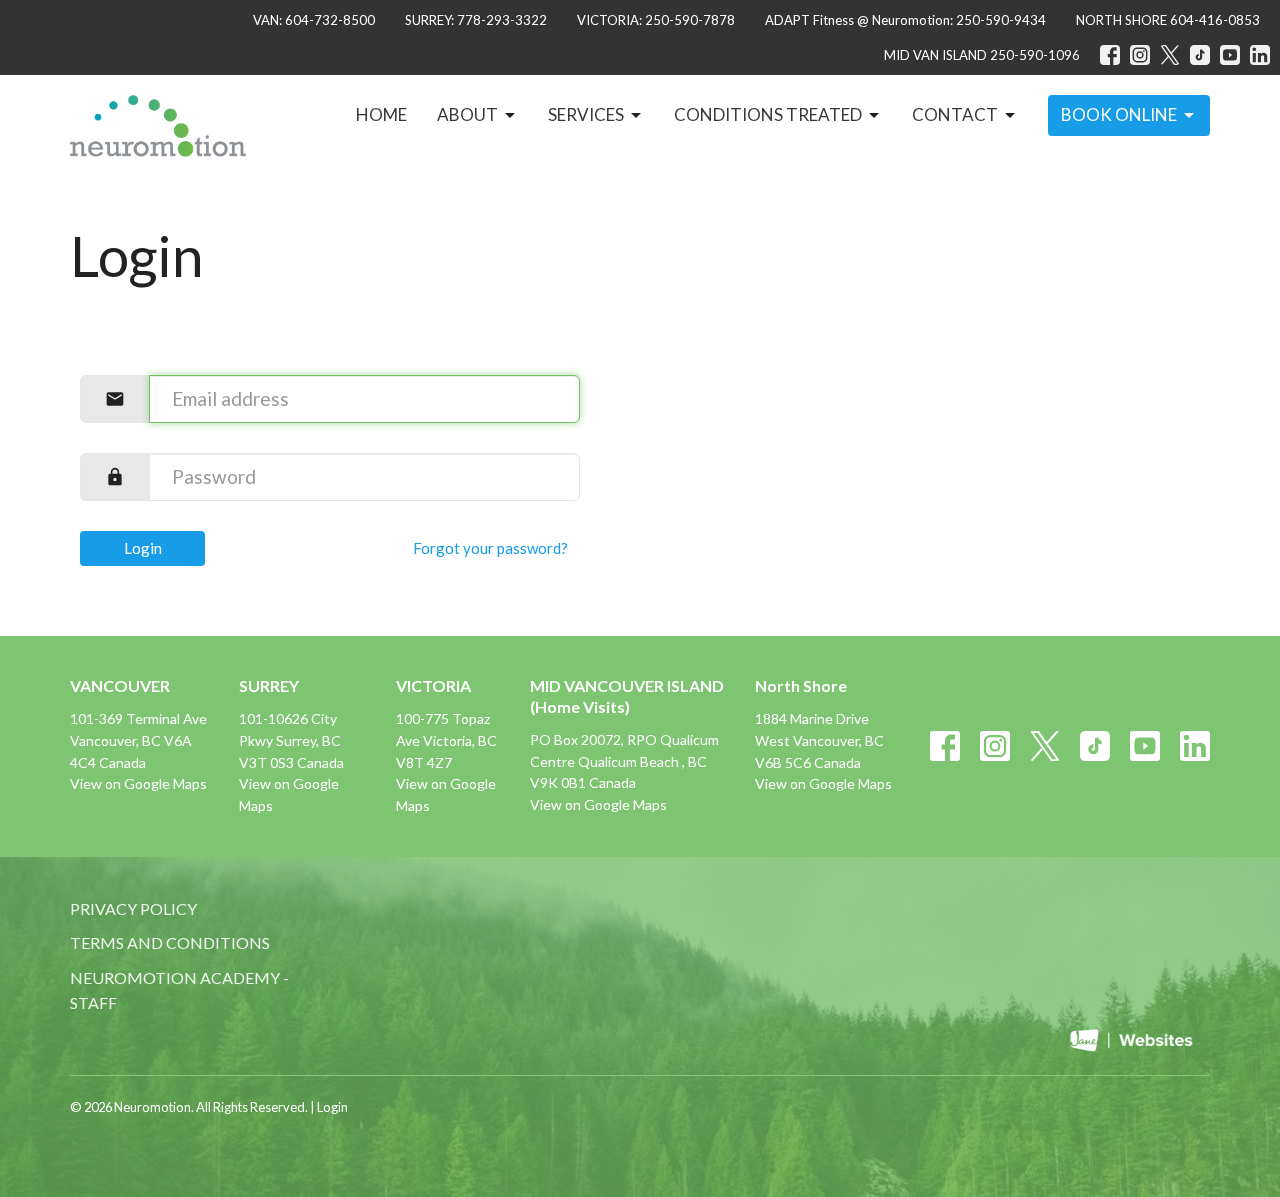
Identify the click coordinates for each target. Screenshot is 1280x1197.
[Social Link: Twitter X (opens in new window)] (1170, 55)
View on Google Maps (138, 783)
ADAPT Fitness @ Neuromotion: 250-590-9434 (905, 20)
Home (381, 114)
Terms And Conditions (170, 942)
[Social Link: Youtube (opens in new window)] (1230, 55)
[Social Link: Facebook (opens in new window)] (1110, 55)
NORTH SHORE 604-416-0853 (1168, 20)
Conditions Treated (768, 114)
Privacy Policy (133, 908)
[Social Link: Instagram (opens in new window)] (1140, 55)
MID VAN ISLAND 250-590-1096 (982, 55)
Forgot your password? (490, 548)
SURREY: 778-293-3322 (476, 20)
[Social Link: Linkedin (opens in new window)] (1260, 55)
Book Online (1119, 114)
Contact (955, 114)
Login (143, 548)
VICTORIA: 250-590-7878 (656, 20)
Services (586, 114)
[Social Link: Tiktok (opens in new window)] (1200, 55)
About (467, 114)
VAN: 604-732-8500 (314, 20)
